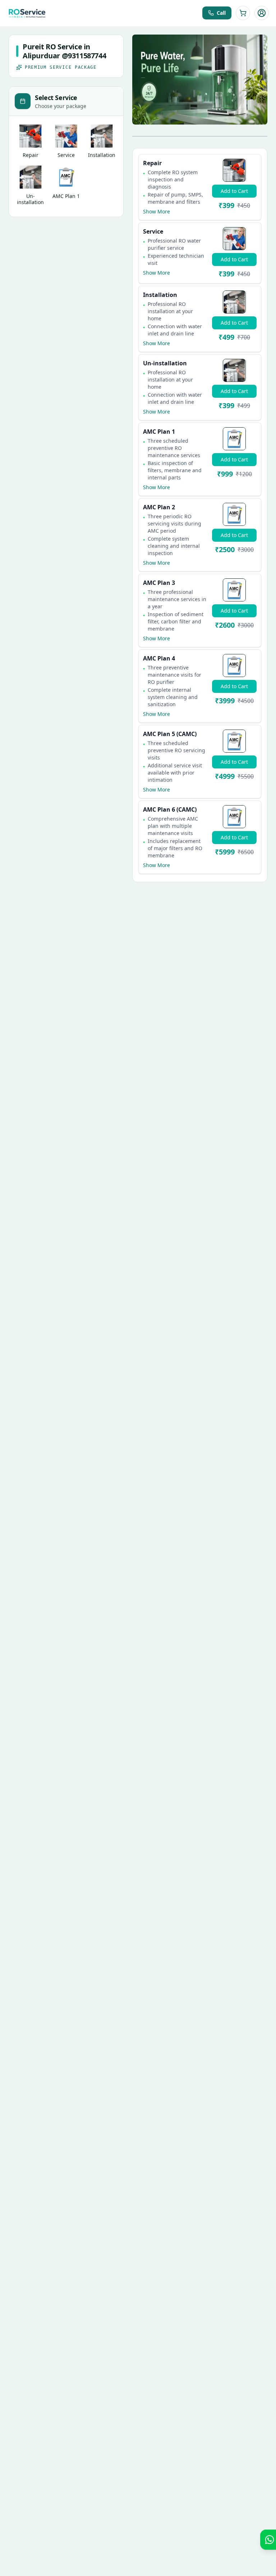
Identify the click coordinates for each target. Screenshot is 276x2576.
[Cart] (243, 13)
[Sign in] (262, 13)
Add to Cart (234, 191)
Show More (157, 211)
